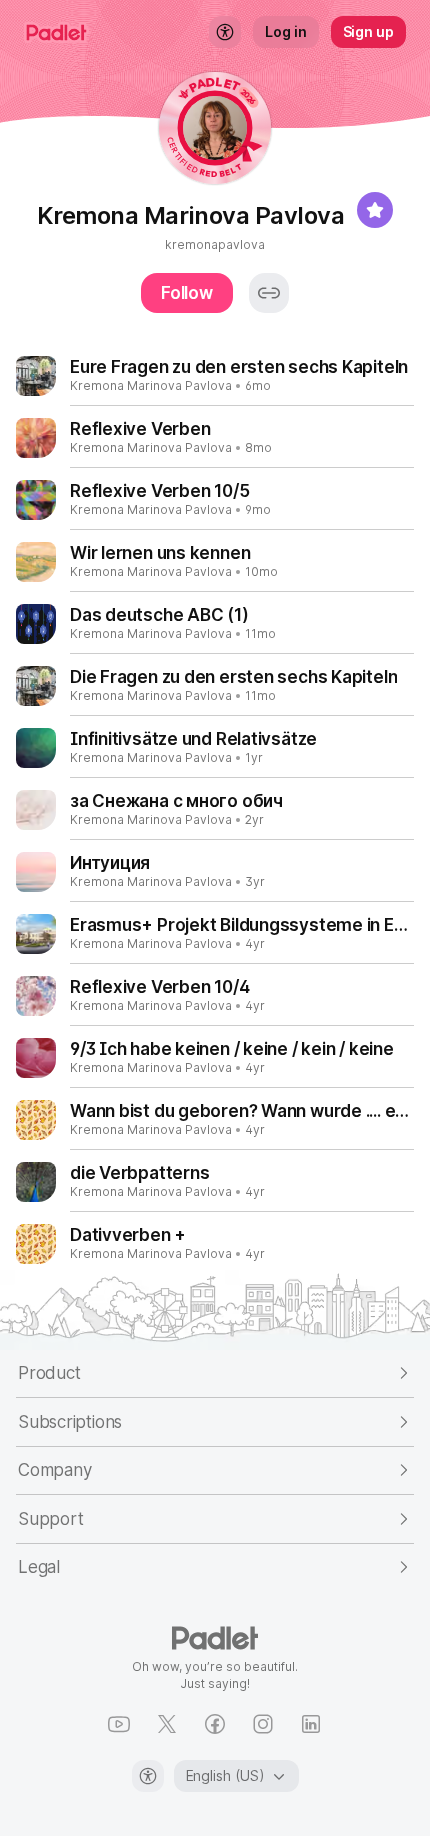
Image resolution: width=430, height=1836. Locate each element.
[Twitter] (167, 1724)
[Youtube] (119, 1724)
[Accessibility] (148, 1776)
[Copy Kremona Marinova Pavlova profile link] (269, 293)
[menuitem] (225, 32)
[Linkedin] (311, 1724)
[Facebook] (215, 1724)
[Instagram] (263, 1724)
